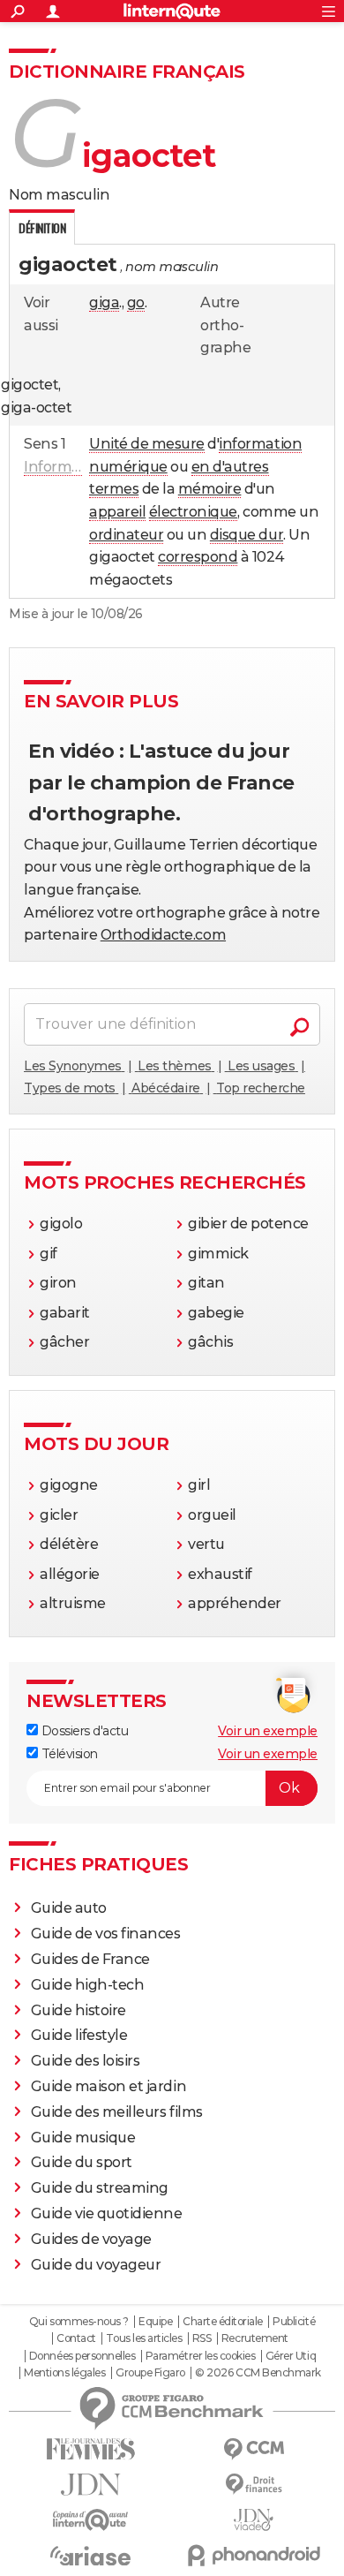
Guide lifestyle (79, 2035)
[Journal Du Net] (90, 2485)
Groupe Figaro (150, 2373)
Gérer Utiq (291, 2356)
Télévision (68, 1754)
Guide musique (83, 2138)
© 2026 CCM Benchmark (258, 2373)
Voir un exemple (268, 1731)
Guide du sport (82, 2162)
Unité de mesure (147, 444)
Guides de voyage (91, 2239)
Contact (76, 2338)
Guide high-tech (88, 1985)
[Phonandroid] (254, 2555)
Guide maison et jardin (108, 2086)
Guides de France (90, 1959)
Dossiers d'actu (83, 1731)
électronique (193, 512)
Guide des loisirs (86, 2061)
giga (104, 302)
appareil (117, 512)
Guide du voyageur (96, 2265)
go (136, 302)
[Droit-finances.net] (254, 2485)
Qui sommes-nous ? (79, 2322)
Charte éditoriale (223, 2322)
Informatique (70, 467)
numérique (128, 467)
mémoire (210, 489)
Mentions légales (64, 2373)
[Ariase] (90, 2556)
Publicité (294, 2322)
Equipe (155, 2322)
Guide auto (69, 1908)
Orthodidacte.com (163, 935)
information (260, 444)
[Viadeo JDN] (254, 2520)
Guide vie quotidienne (107, 2213)
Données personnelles (82, 2356)
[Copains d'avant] (90, 2520)
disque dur (247, 535)
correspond (198, 557)
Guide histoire (79, 2010)
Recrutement (255, 2338)
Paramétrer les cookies (200, 2356)
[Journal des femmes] (90, 2449)
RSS (202, 2338)
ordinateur (126, 535)
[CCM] (254, 2449)
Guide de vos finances (106, 1934)
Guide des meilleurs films (117, 2112)
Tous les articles (144, 2338)
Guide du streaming (100, 2188)
